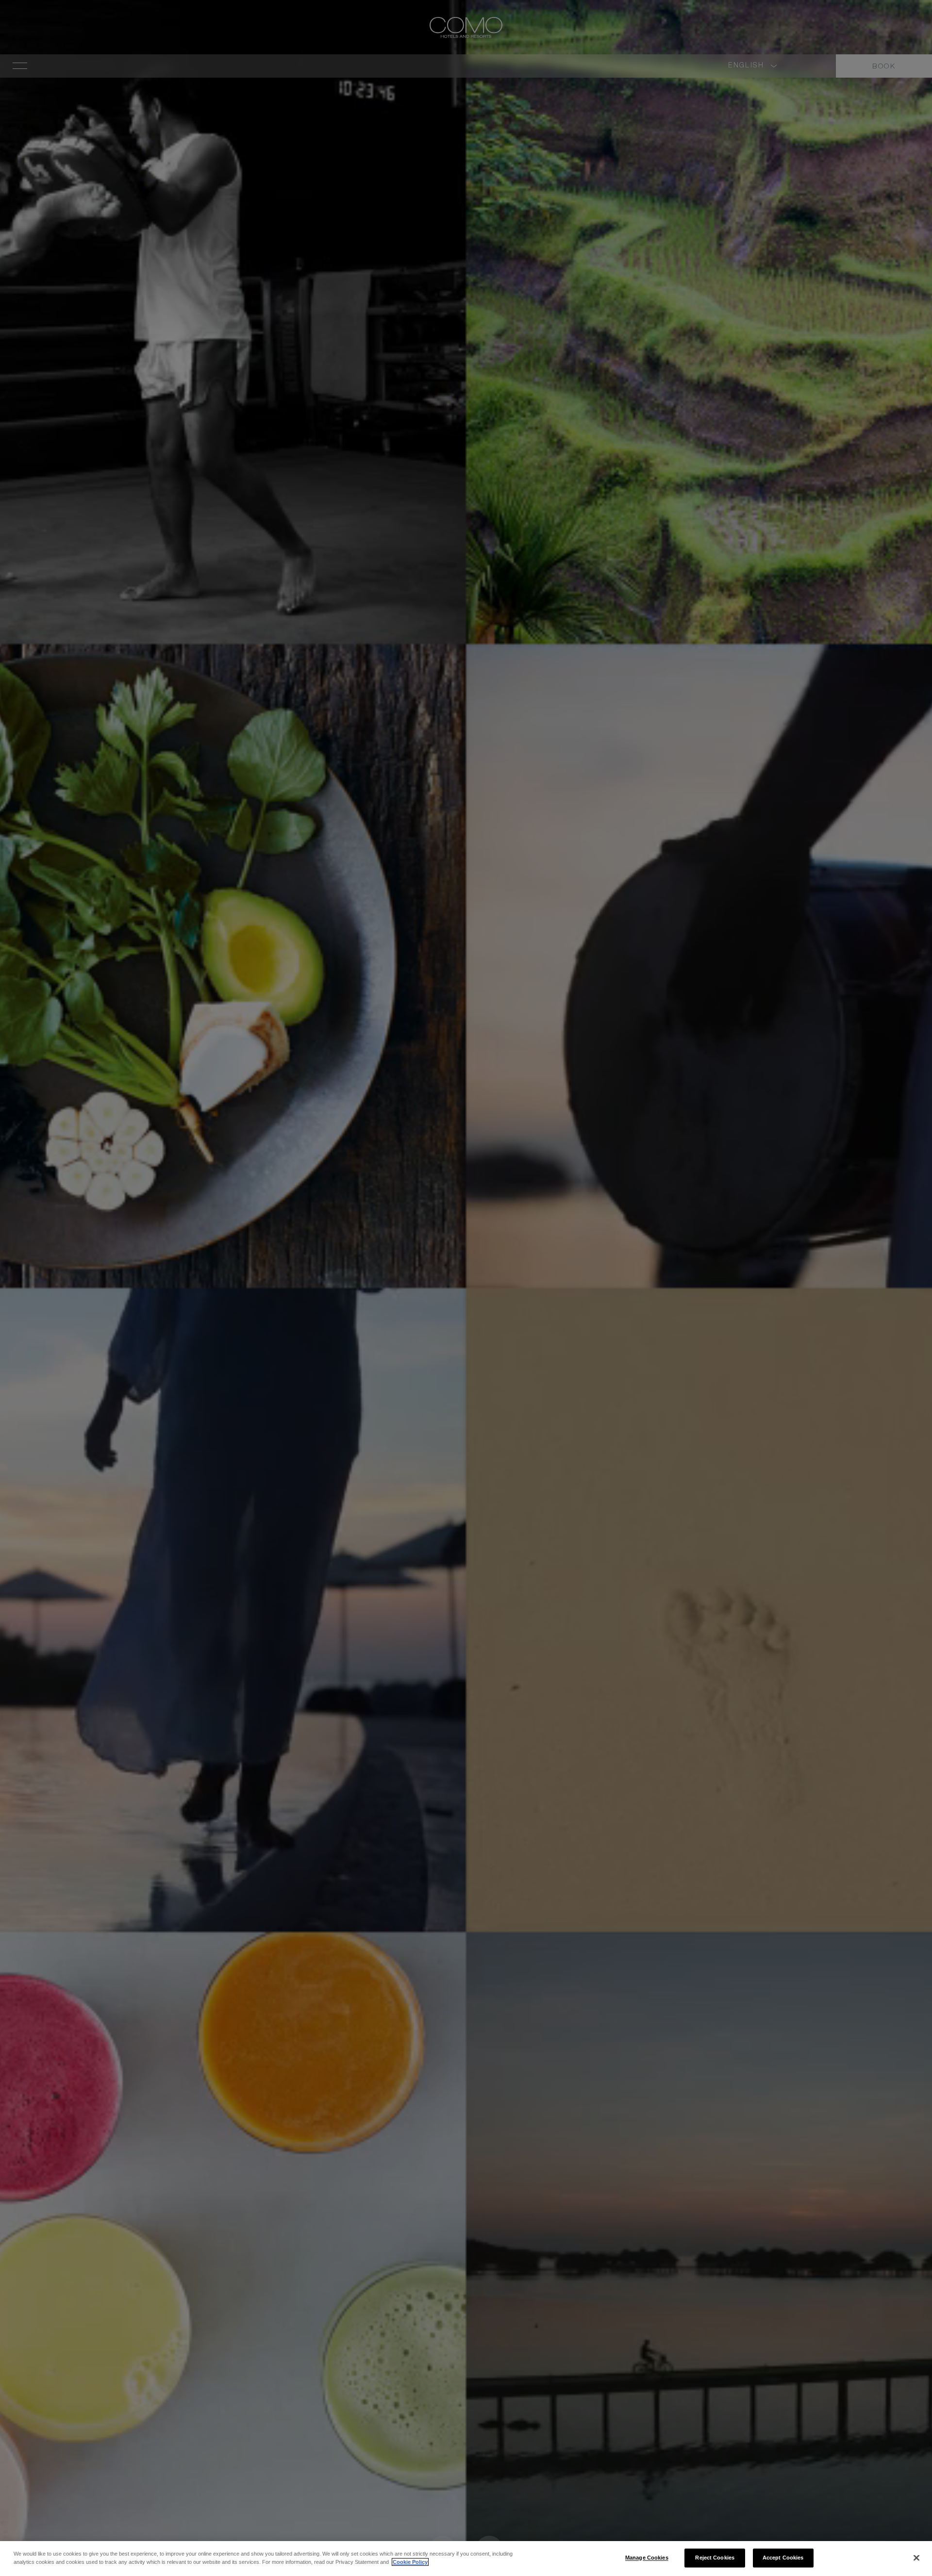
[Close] (916, 2558)
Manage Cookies (647, 2558)
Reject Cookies (715, 2558)
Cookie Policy (410, 2562)
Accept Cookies (783, 2558)
